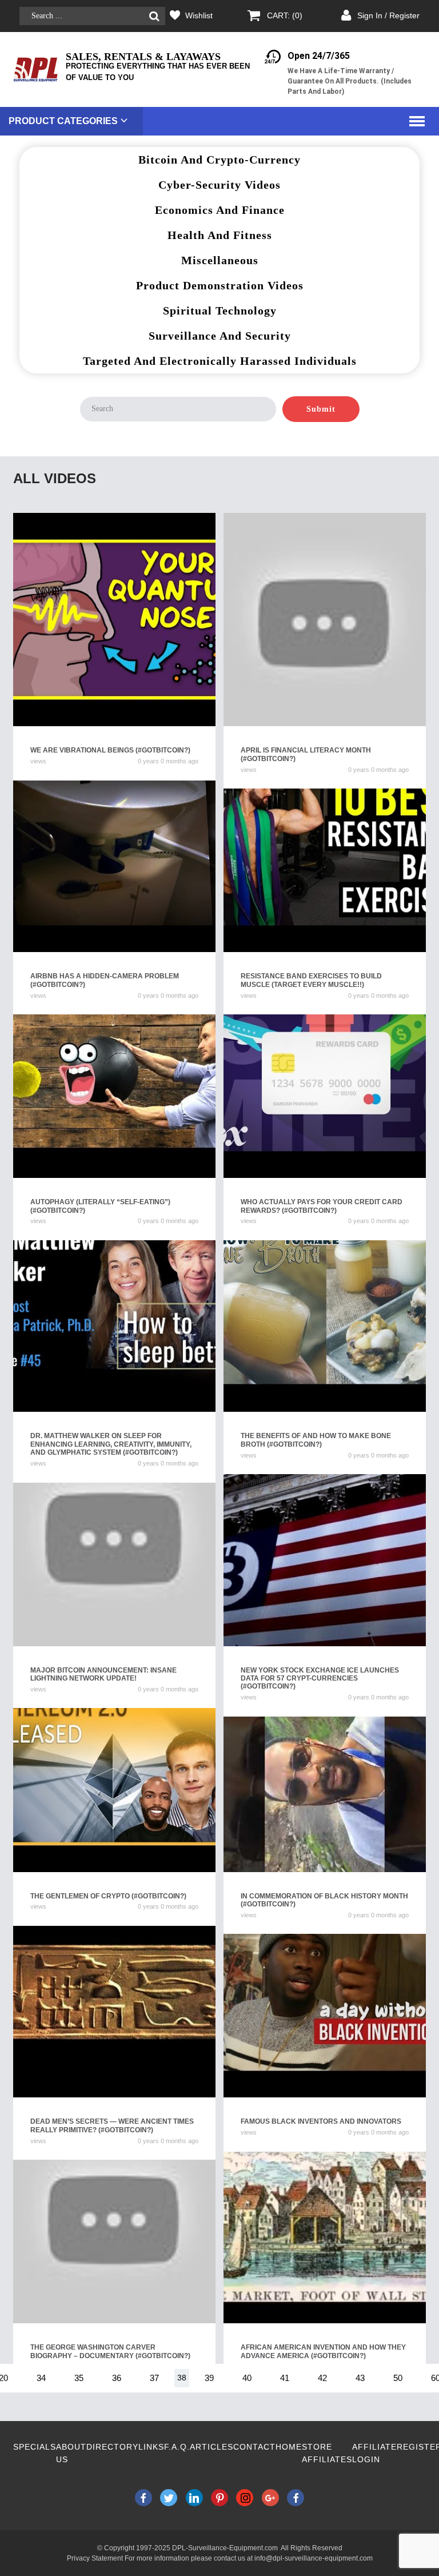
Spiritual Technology (220, 310)
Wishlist (199, 15)
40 (247, 2378)
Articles (211, 2447)
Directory (112, 2447)
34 (41, 2378)
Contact (254, 2447)
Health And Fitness (220, 235)
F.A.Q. (177, 2447)
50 (398, 2378)
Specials (35, 2447)
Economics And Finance (220, 210)
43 (360, 2378)
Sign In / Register (388, 15)
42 (322, 2378)
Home (289, 2447)
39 (209, 2378)
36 (117, 2378)
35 (79, 2378)
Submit (321, 409)
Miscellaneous (220, 260)
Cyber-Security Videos (219, 185)
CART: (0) (285, 15)
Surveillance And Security (220, 336)
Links (151, 2447)
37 (154, 2378)
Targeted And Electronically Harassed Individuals (220, 361)
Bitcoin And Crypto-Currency (219, 160)
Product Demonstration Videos (220, 285)
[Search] (154, 16)
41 (285, 2378)
